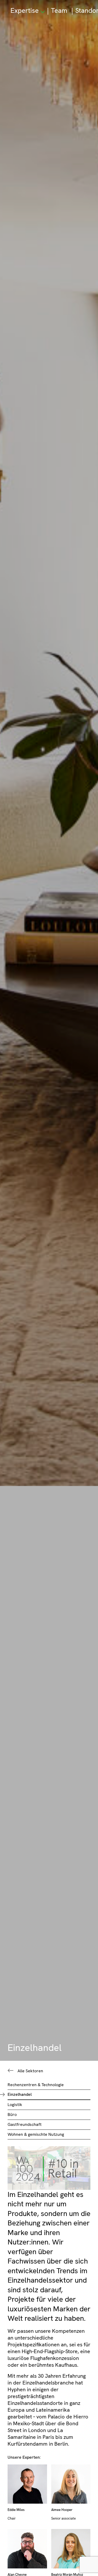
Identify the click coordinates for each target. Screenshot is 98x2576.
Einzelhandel (20, 2094)
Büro (12, 2114)
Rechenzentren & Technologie (36, 2085)
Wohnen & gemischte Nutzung (36, 2134)
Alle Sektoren (30, 2071)
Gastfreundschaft (25, 2124)
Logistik (15, 2105)
